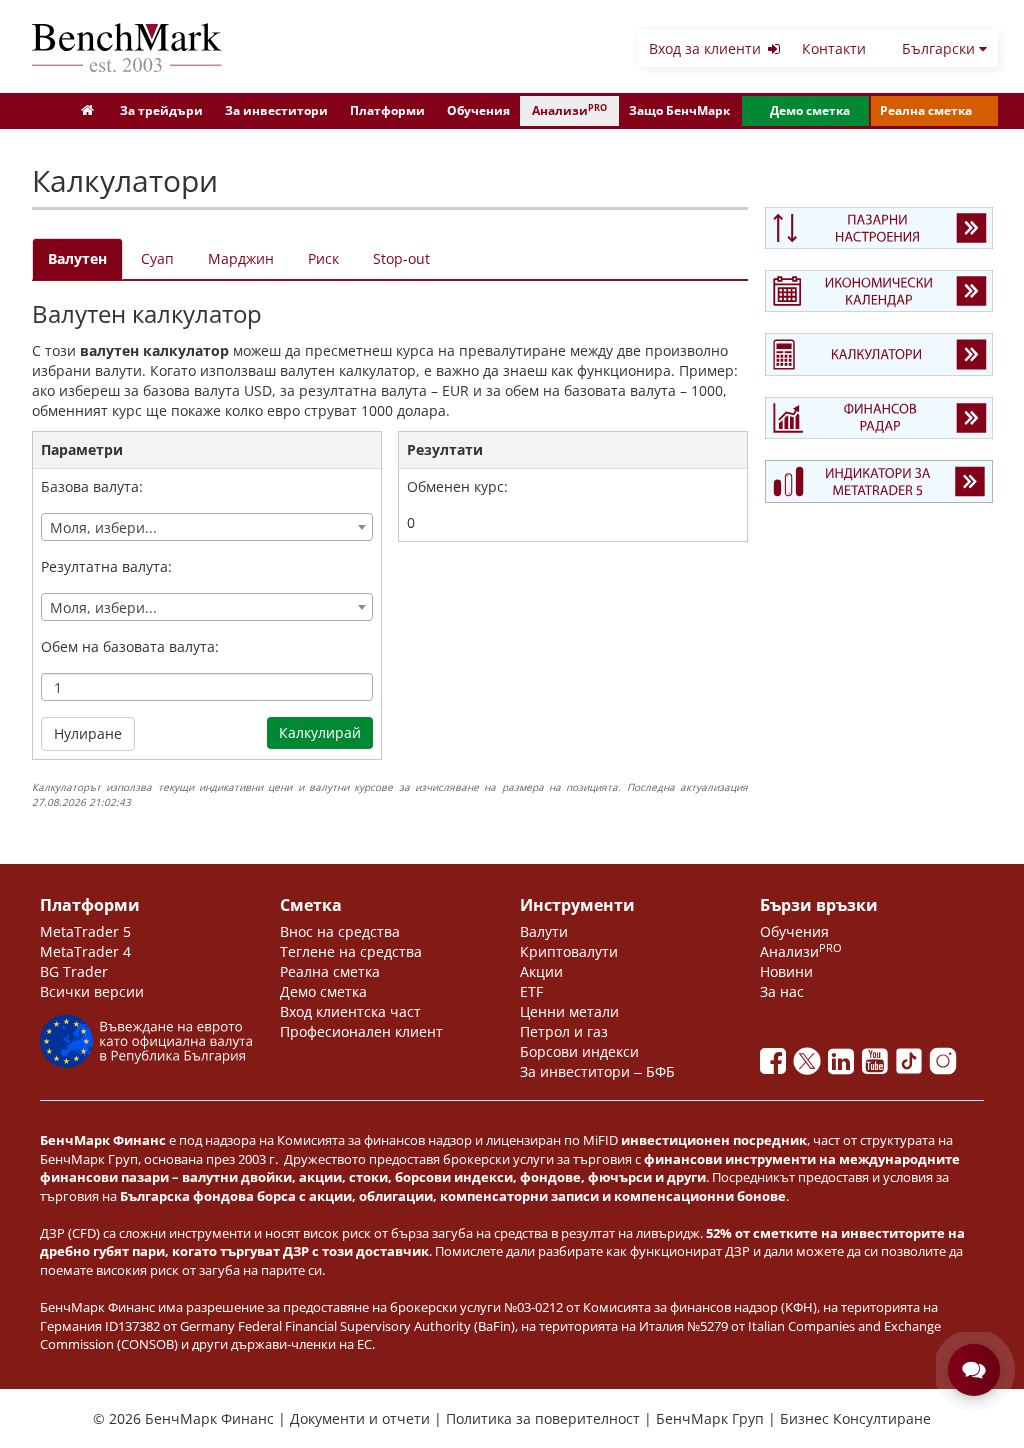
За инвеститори (276, 110)
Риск (323, 258)
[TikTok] (913, 1066)
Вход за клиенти (707, 48)
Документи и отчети (362, 1418)
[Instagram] (945, 1066)
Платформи (387, 110)
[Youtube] (879, 1066)
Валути (544, 931)
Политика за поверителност (545, 1418)
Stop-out (401, 258)
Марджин (241, 258)
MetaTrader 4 (85, 951)
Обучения (478, 110)
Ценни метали (569, 1011)
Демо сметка (810, 110)
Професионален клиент (361, 1031)
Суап (157, 258)
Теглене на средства (351, 951)
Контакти (834, 48)
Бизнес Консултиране (855, 1418)
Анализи (569, 110)
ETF (531, 991)
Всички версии (92, 991)
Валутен (77, 258)
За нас (782, 991)
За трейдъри (161, 110)
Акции (541, 971)
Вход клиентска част (350, 1011)
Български (940, 48)
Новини (786, 971)
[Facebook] (777, 1066)
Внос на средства (340, 931)
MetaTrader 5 (85, 931)
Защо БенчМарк (679, 110)
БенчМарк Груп (712, 1418)
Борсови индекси (579, 1051)
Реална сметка (926, 110)
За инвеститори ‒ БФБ (597, 1071)
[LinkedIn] (845, 1066)
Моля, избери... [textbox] (103, 527)
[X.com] (811, 1066)
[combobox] (207, 527)
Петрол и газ (564, 1031)
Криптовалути (569, 951)
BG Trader (74, 971)
